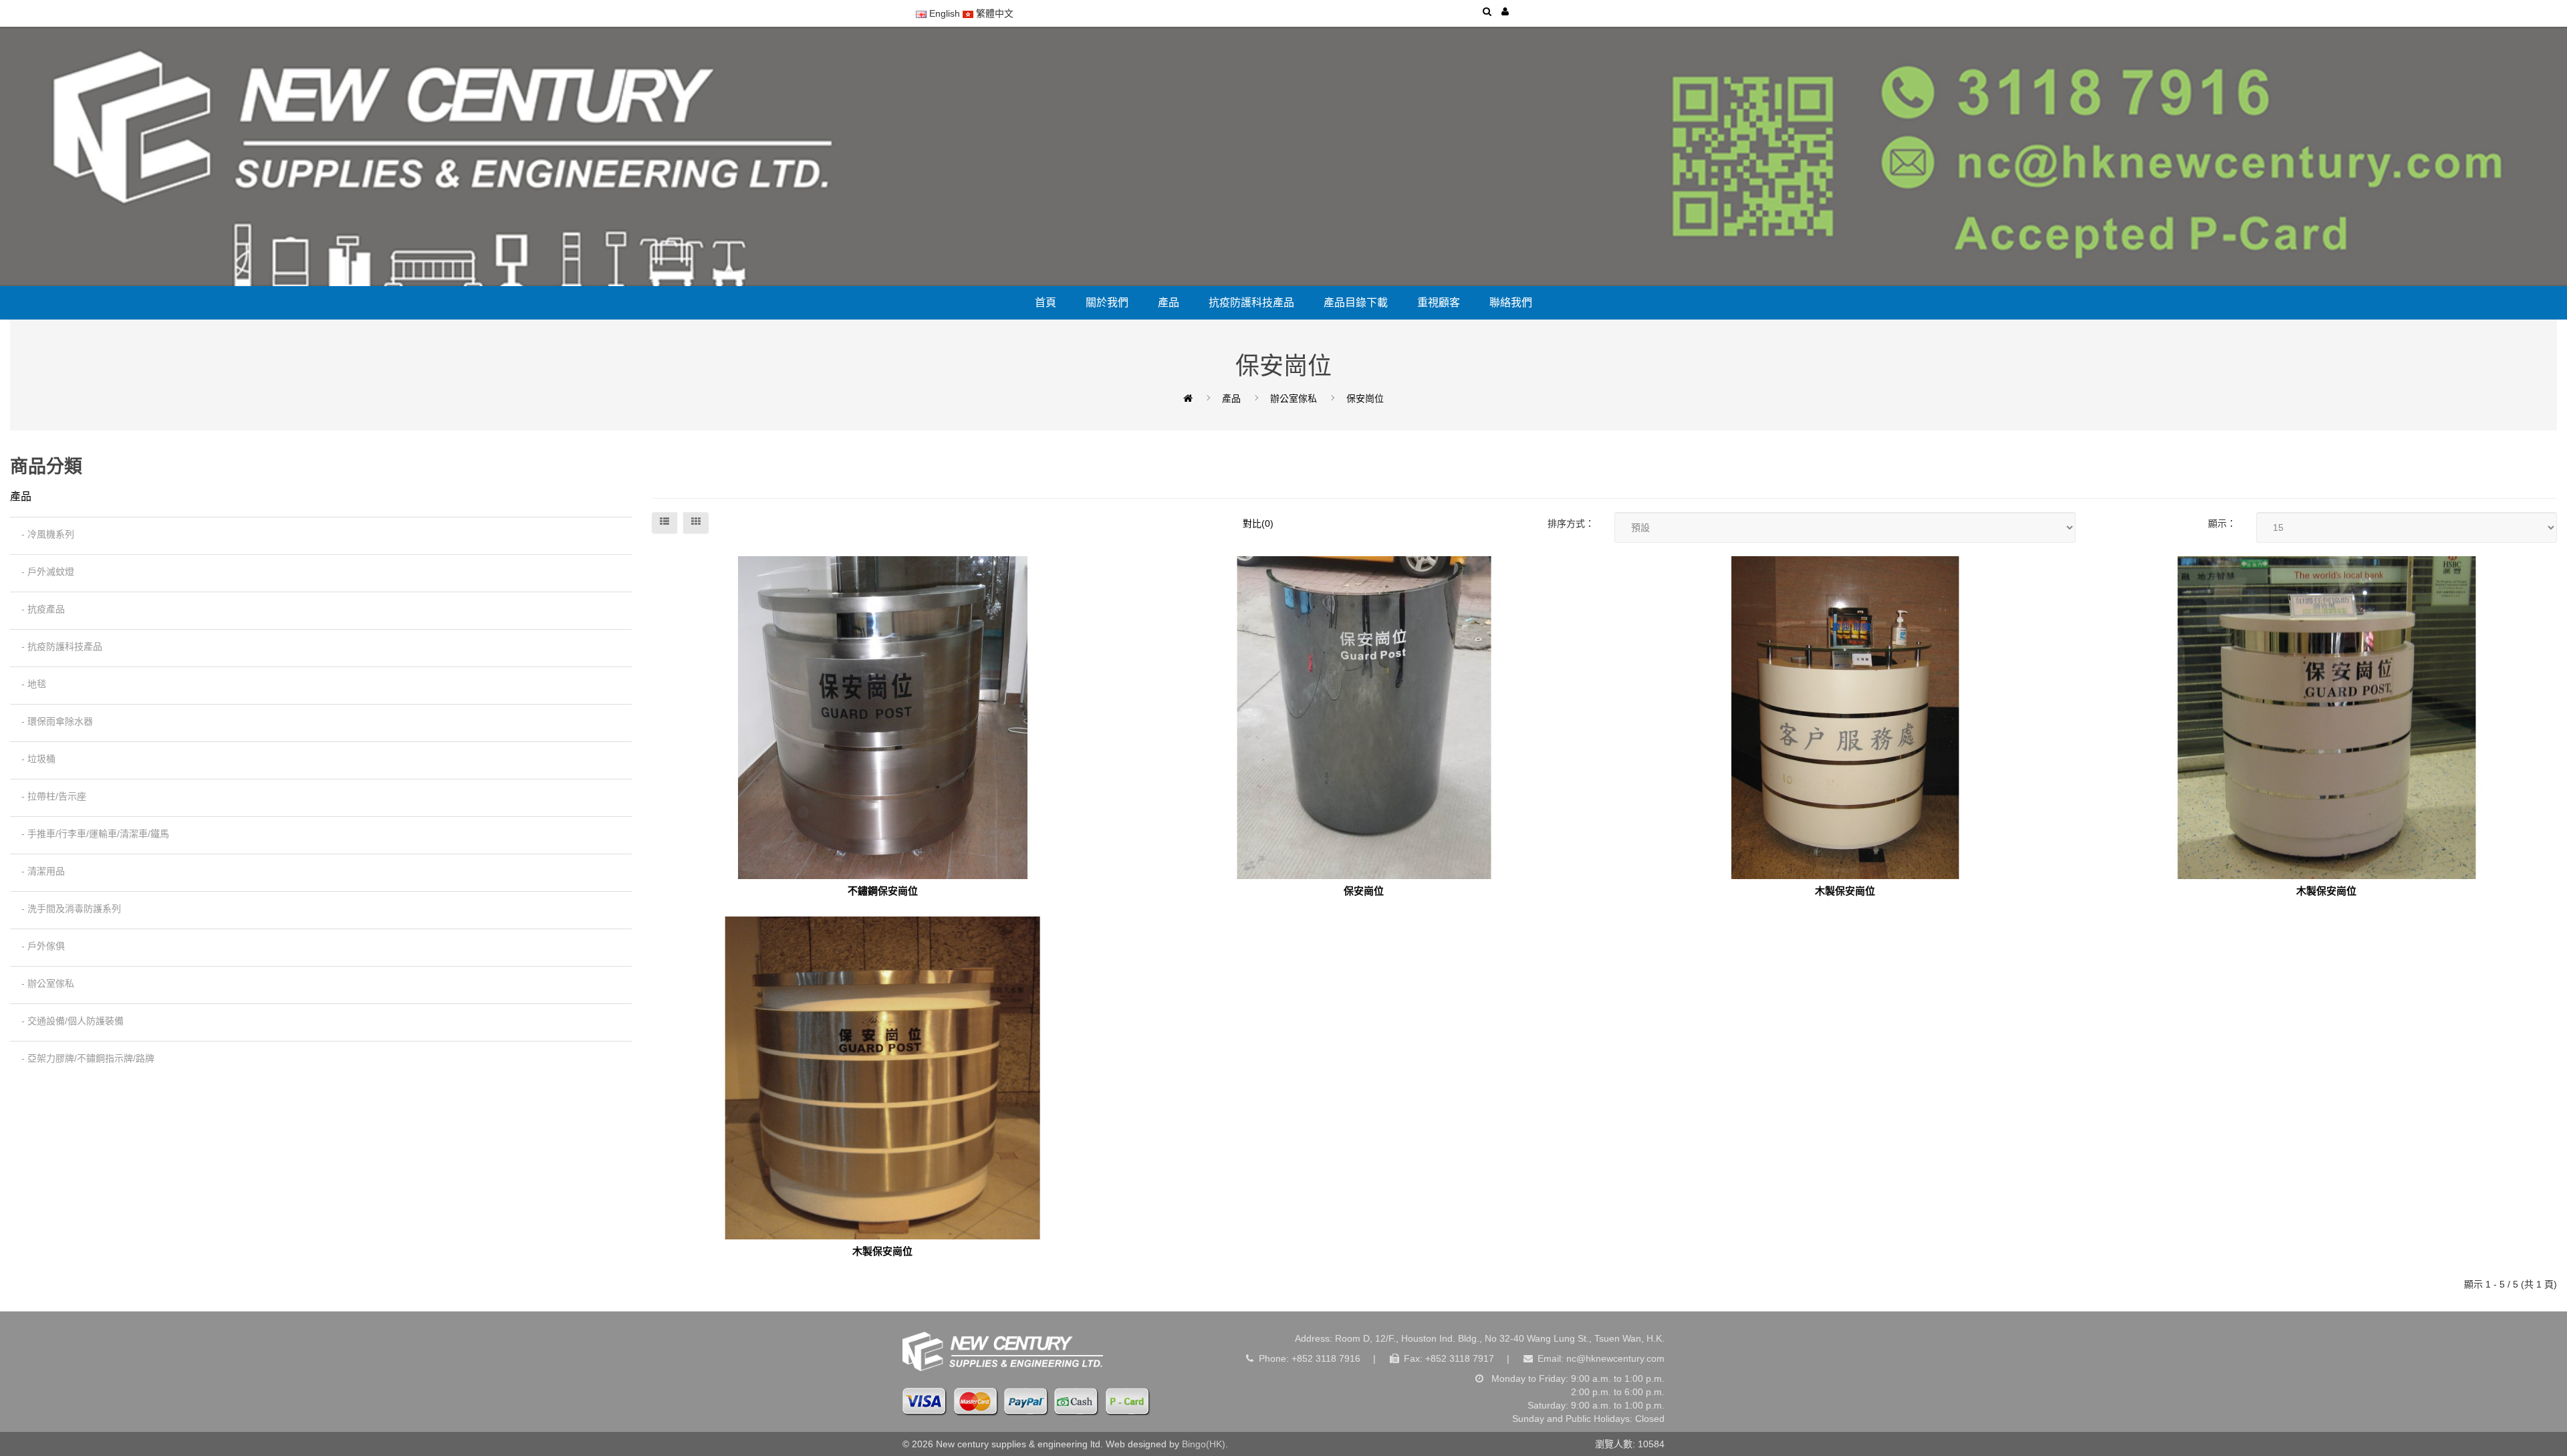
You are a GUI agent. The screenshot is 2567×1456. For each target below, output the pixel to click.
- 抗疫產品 (39, 609)
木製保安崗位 (1845, 891)
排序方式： (1571, 523)
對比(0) (1258, 523)
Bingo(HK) (1204, 1444)
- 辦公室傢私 (44, 983)
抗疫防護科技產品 (1251, 302)
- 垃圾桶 (34, 759)
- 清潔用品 (39, 871)
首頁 (1046, 302)
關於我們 (1107, 302)
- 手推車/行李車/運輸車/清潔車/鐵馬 (91, 834)
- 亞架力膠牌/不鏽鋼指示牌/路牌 (84, 1058)
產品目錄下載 (1356, 302)
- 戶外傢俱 (39, 946)
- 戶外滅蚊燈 (44, 572)
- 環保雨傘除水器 (53, 721)
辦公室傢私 (1294, 398)
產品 (1169, 302)
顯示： (2222, 523)
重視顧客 (1439, 302)
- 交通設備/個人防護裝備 (69, 1021)
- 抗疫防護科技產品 (58, 646)
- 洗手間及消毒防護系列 (67, 908)
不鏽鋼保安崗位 (883, 891)
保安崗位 (1365, 398)
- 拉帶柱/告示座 (50, 796)
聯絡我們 (1511, 302)
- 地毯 (30, 684)
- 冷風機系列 (44, 534)
